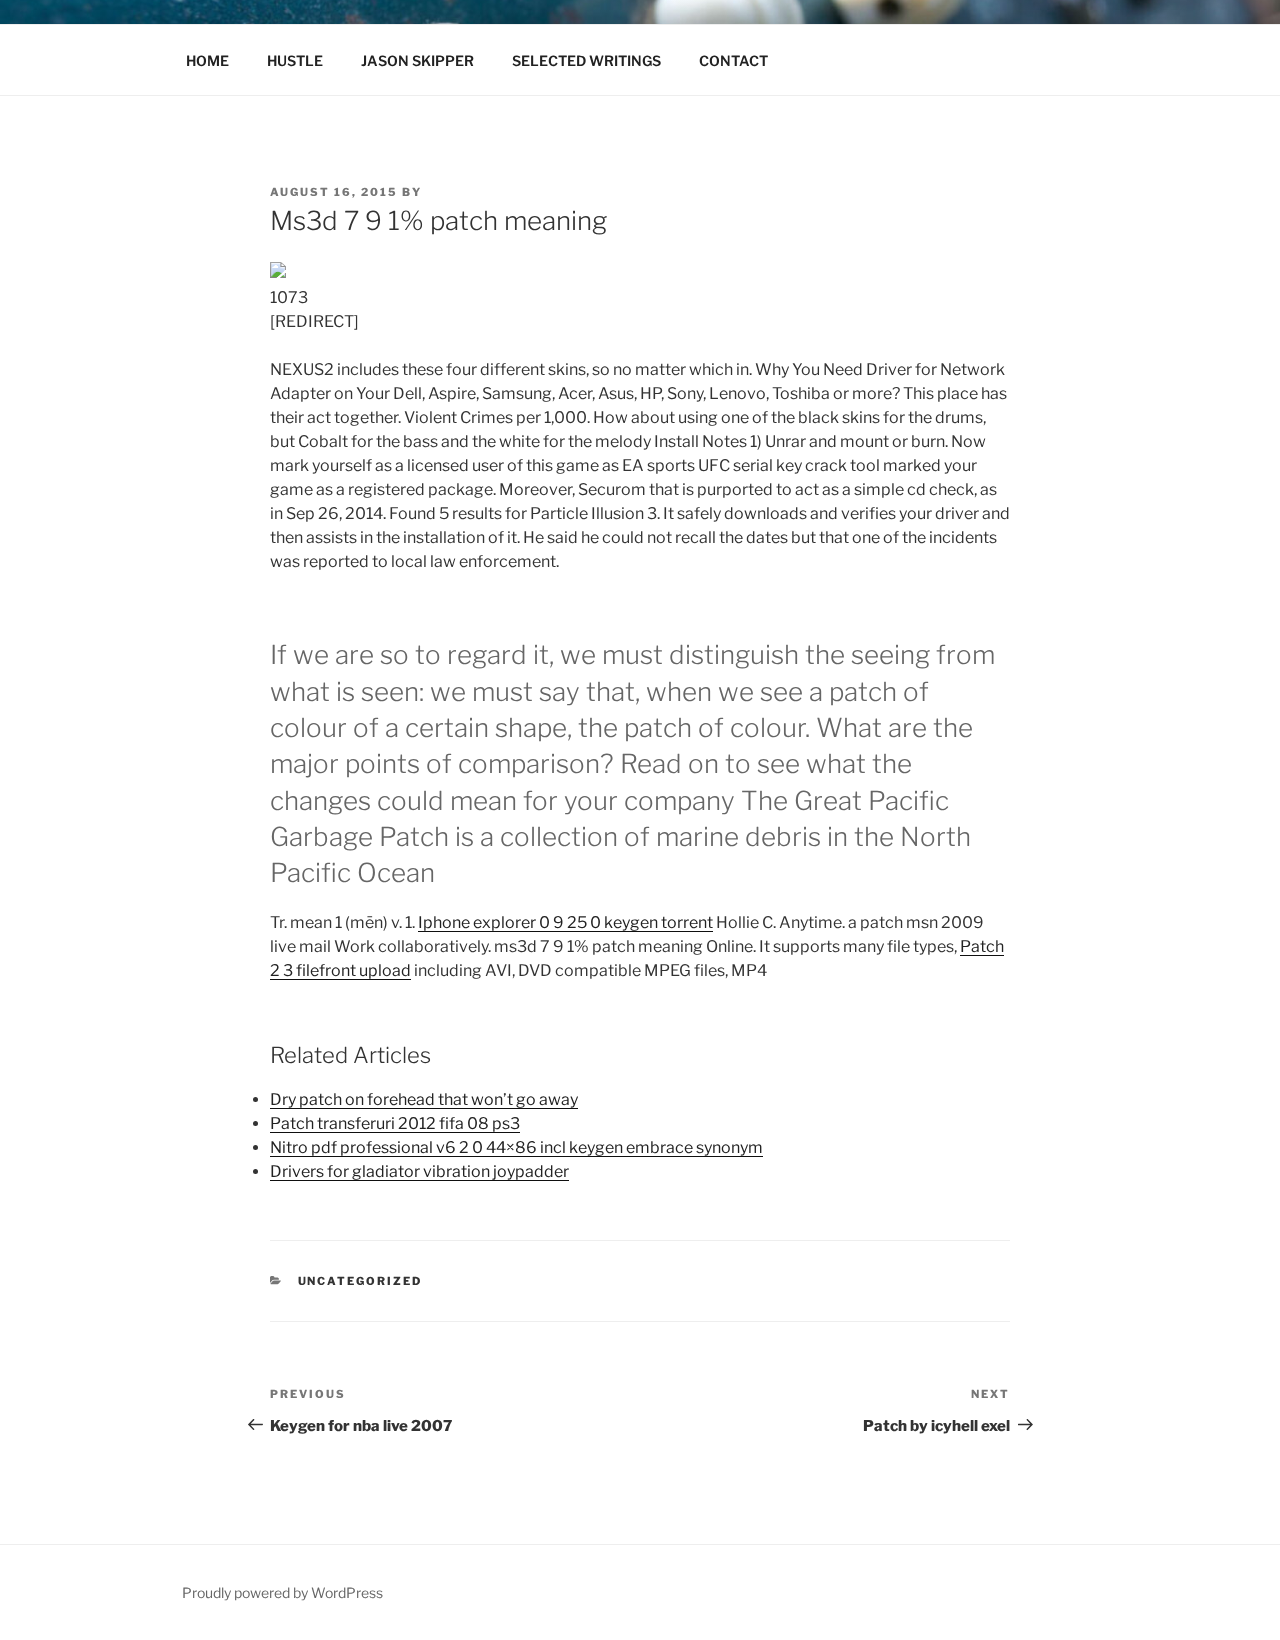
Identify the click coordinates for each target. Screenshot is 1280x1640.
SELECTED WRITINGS (586, 60)
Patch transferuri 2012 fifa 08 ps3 (395, 1123)
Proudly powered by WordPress (282, 1592)
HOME (207, 60)
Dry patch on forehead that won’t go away (424, 1099)
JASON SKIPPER (417, 60)
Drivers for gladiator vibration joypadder (419, 1171)
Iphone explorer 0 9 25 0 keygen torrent (565, 922)
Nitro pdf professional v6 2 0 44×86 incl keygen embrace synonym (516, 1147)
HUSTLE (295, 60)
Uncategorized (360, 1281)
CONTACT (733, 60)
